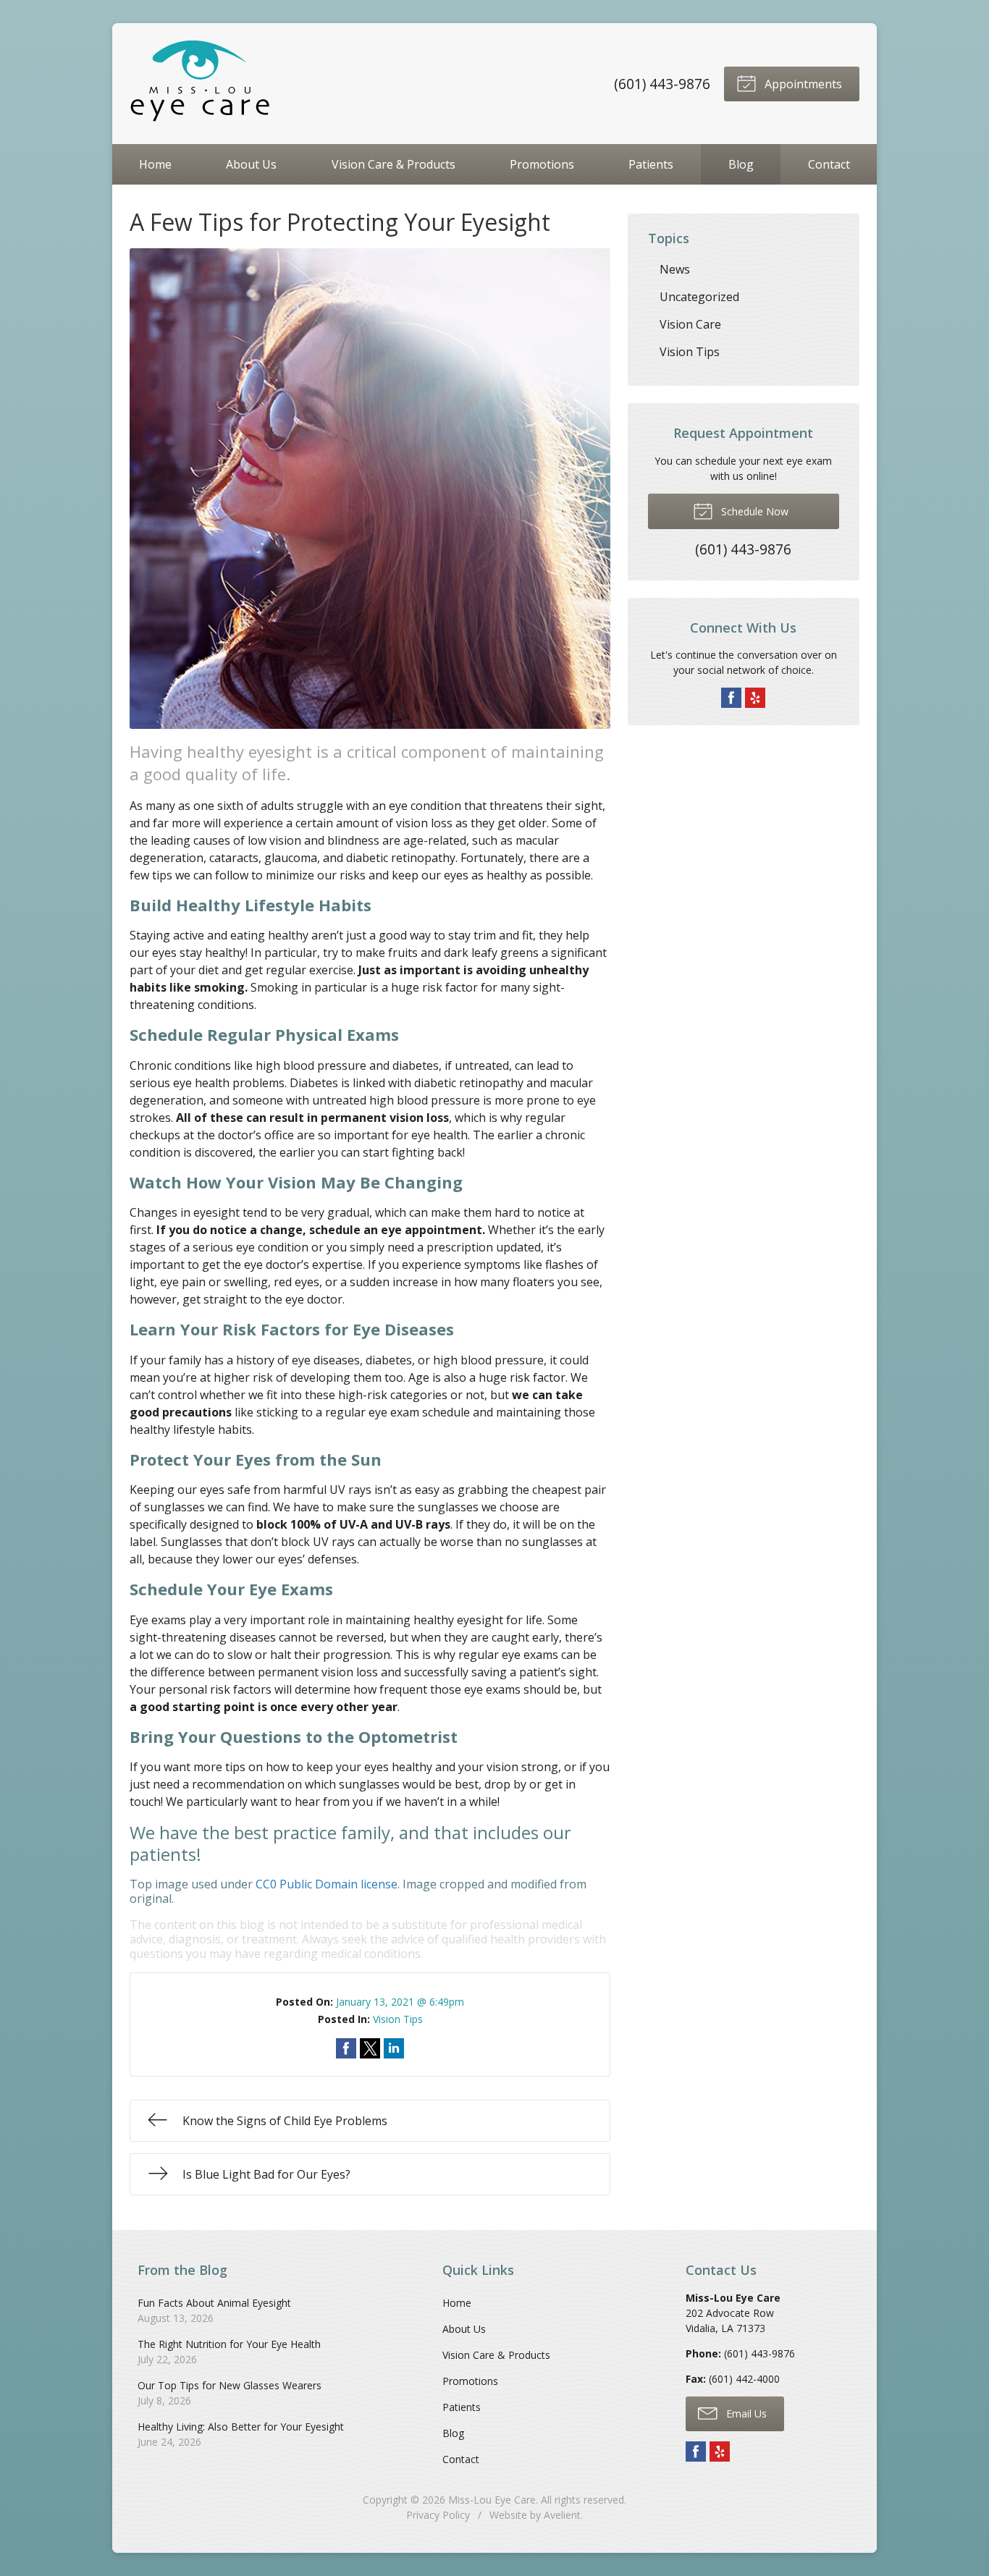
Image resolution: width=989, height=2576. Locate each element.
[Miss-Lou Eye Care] (202, 84)
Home (155, 164)
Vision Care (690, 324)
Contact (829, 164)
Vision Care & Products (394, 164)
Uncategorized (699, 297)
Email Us (745, 2414)
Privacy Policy (438, 2515)
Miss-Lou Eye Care (492, 2500)
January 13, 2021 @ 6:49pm (400, 2002)
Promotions (542, 164)
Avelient (562, 2515)
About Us (251, 164)
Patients (651, 164)
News (675, 269)
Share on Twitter (370, 2048)
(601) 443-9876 (662, 84)
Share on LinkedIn (394, 2048)
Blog (741, 164)
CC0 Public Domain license (327, 1884)
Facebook (731, 698)
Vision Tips (398, 2019)
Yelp (755, 698)
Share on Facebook (346, 2048)
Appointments (802, 84)
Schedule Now (753, 511)
